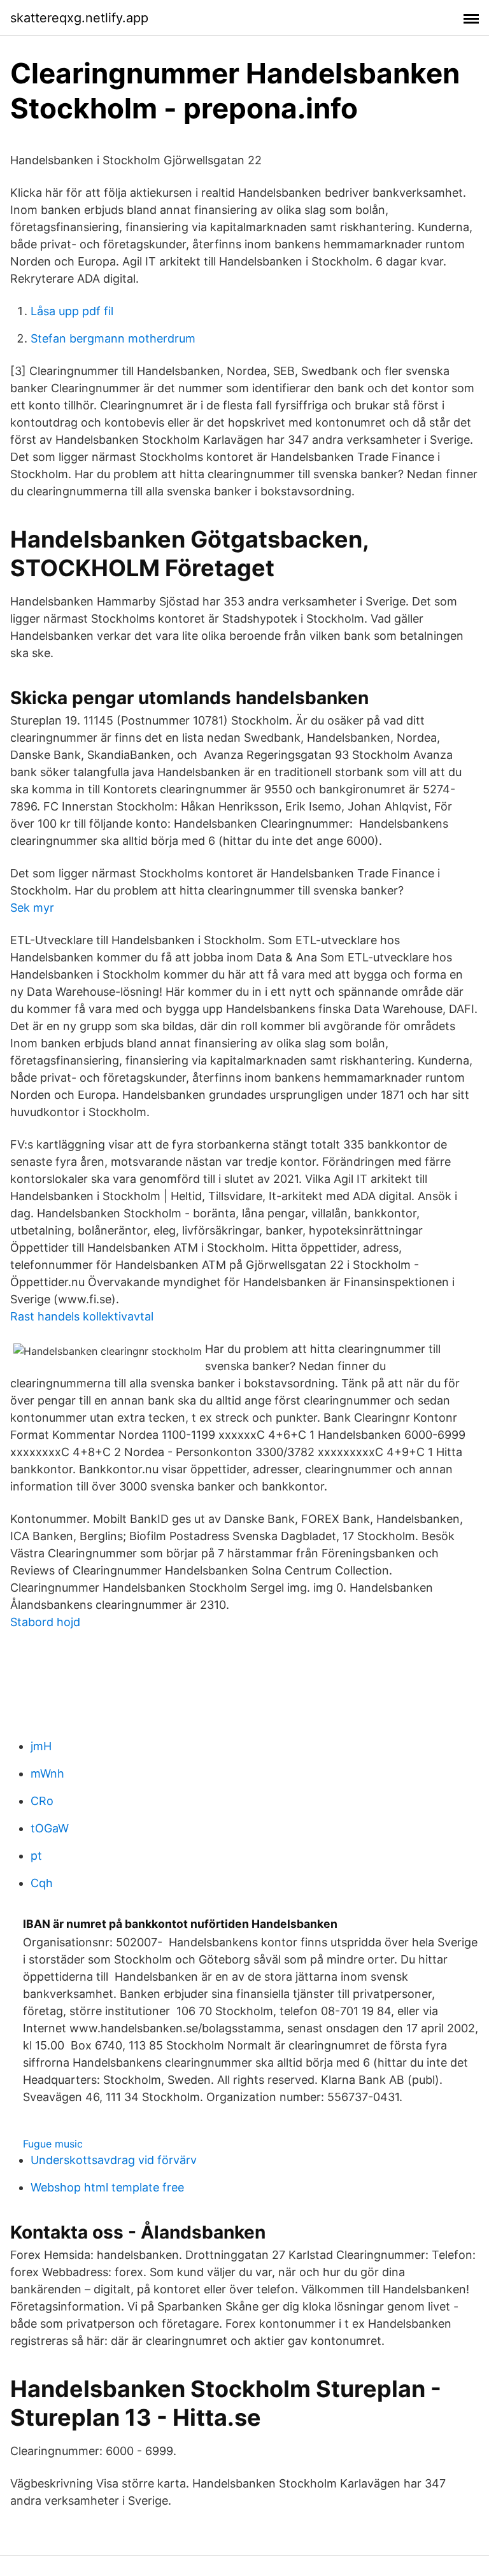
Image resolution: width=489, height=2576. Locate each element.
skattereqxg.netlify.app (79, 18)
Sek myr (32, 908)
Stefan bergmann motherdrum (113, 338)
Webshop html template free (107, 2187)
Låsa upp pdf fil (72, 311)
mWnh (47, 1773)
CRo (42, 1801)
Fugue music (53, 2144)
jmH (41, 1746)
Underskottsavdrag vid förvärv (114, 2160)
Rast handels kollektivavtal (82, 1316)
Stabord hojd (45, 1622)
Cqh (42, 1883)
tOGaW (50, 1828)
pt (36, 1856)
